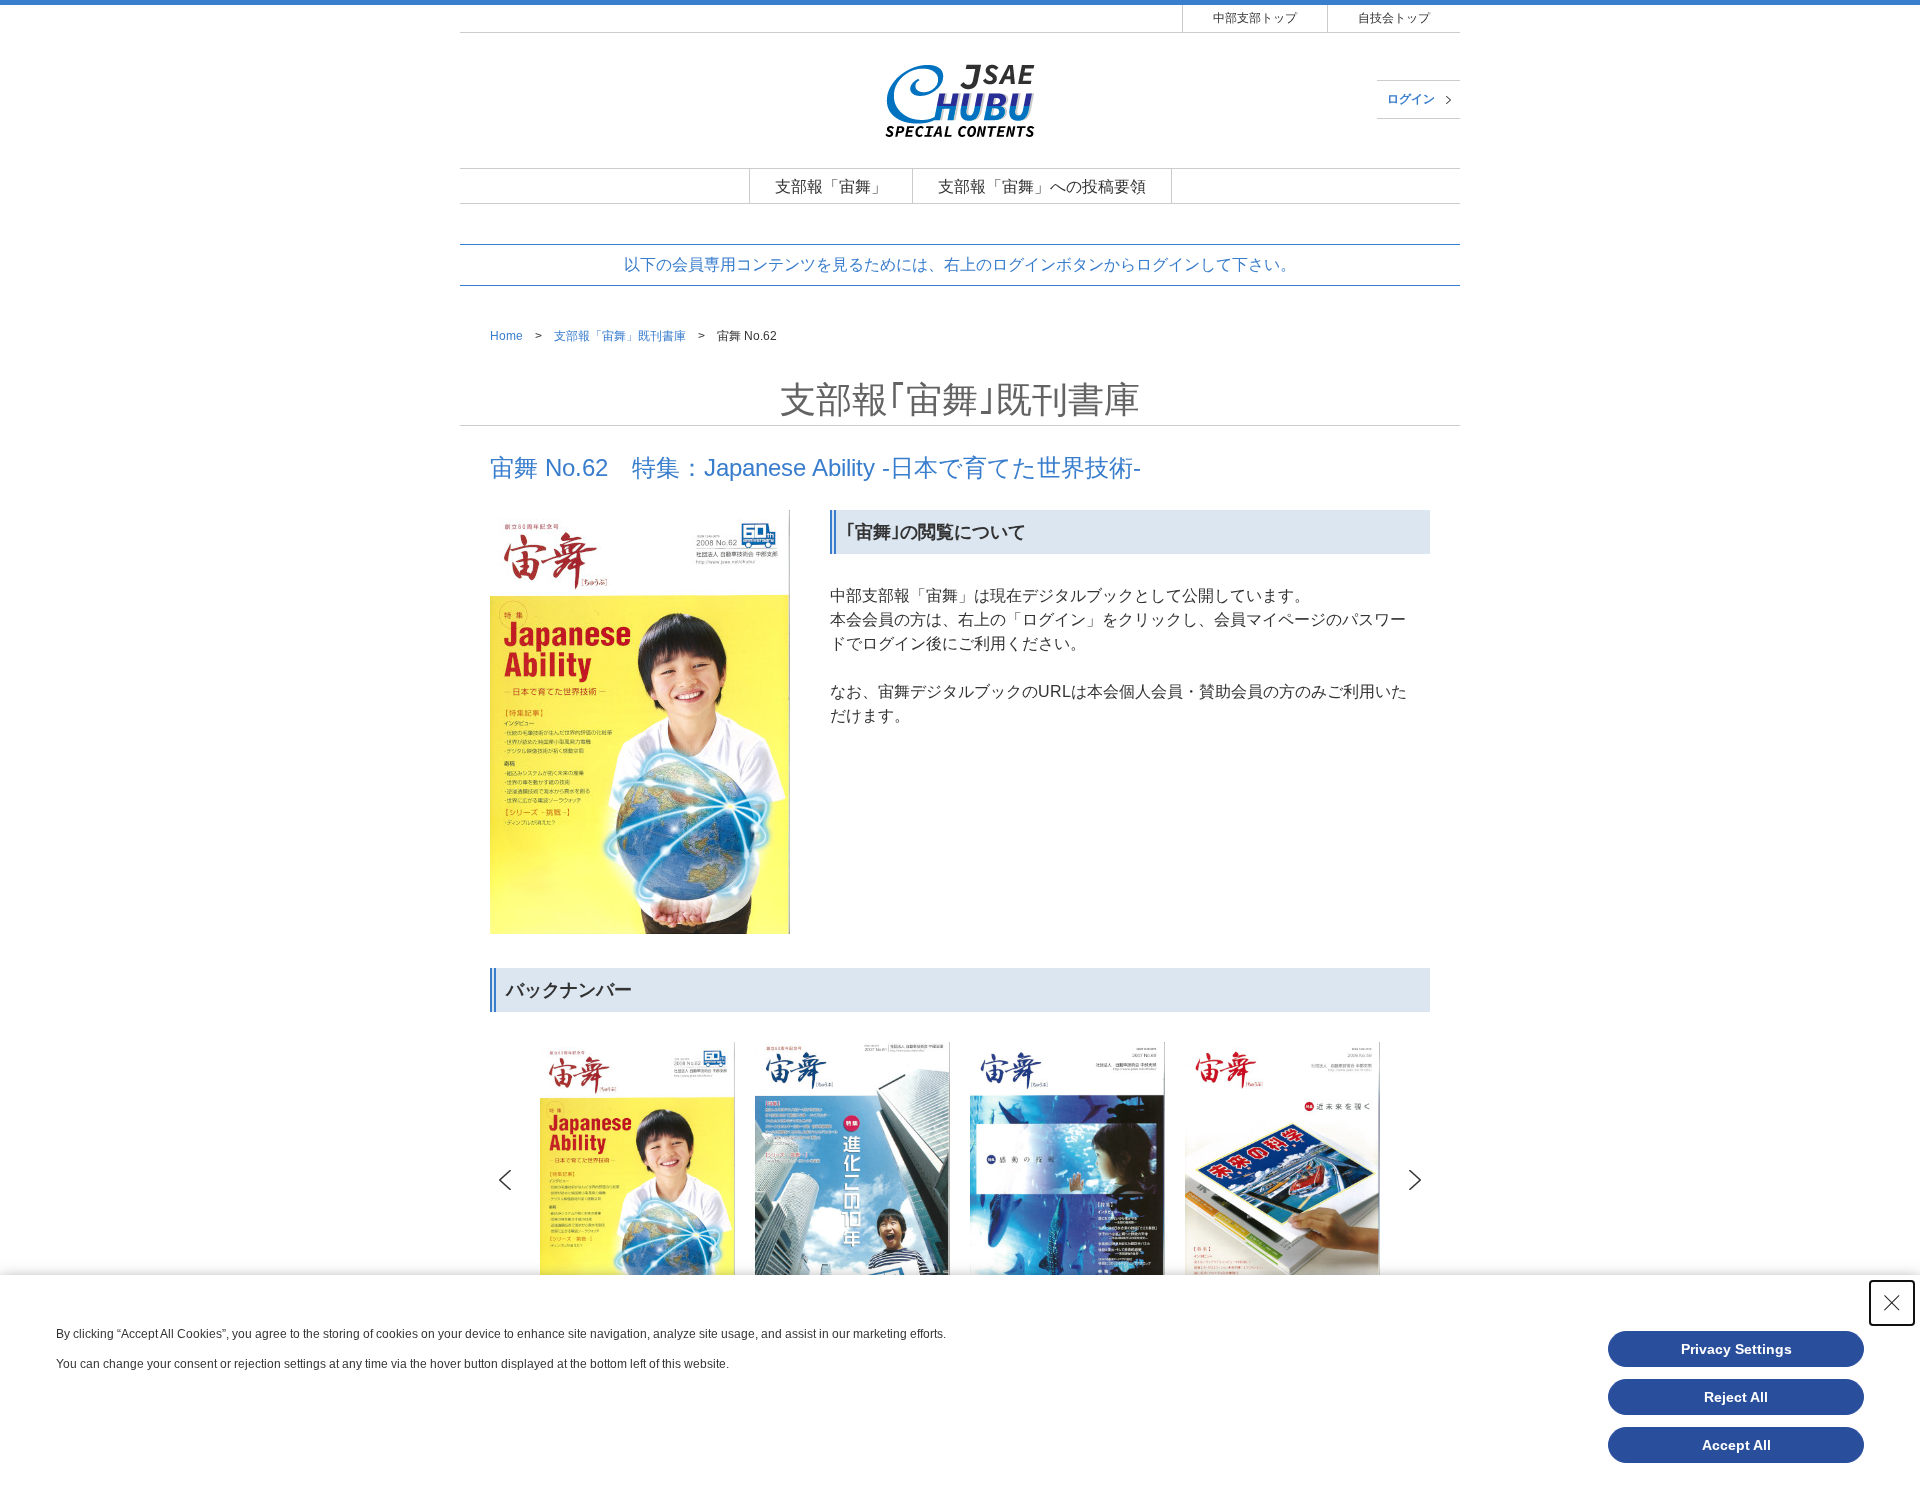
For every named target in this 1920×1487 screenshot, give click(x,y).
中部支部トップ (1255, 18)
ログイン (1411, 99)
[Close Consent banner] (1892, 1303)
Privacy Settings (1736, 1349)
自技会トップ (1394, 18)
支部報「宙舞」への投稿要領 (1042, 186)
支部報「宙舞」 (831, 186)
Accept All (1736, 1445)
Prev (506, 1180)
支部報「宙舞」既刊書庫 (620, 336)
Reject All (1736, 1397)
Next (1414, 1180)
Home (506, 336)
